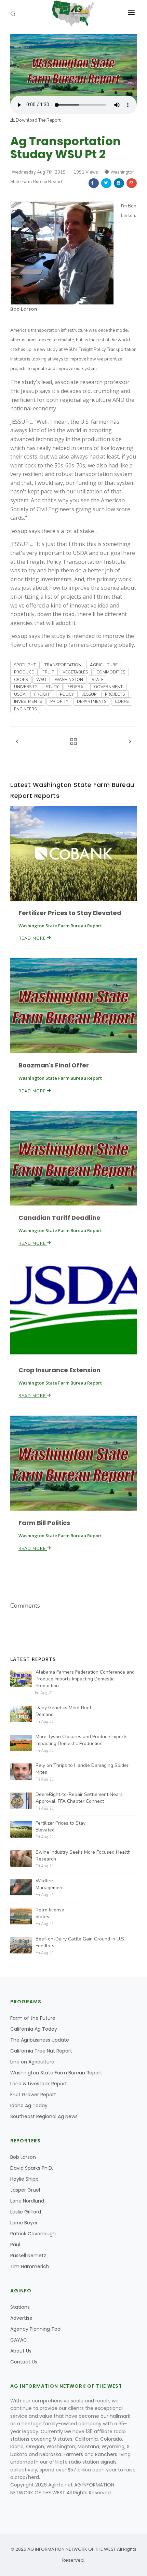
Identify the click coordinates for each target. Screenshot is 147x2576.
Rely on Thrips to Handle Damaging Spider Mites (82, 1769)
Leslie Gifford (26, 2212)
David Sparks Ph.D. (32, 2168)
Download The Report (38, 120)
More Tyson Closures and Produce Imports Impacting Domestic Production (82, 1740)
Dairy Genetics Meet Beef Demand (63, 1711)
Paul (15, 2245)
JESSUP (89, 694)
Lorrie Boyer (24, 2223)
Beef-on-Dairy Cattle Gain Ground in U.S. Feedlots (80, 1942)
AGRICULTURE (104, 665)
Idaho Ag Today (29, 2105)
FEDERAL (76, 687)
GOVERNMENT (108, 687)
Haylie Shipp (24, 2179)
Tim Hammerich (30, 2266)
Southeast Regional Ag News (44, 2116)
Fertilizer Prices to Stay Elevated (70, 913)
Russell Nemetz (28, 2255)
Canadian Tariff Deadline (59, 1218)
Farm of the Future (33, 2018)
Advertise (21, 2318)
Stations (20, 2307)
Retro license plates (50, 1913)
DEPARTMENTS (92, 701)
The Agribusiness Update (40, 2040)
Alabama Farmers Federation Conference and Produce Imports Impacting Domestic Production (85, 1679)
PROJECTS (115, 694)
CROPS (21, 680)
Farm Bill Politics (44, 1523)
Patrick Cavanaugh (33, 2234)
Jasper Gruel (25, 2190)
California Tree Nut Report (41, 2051)
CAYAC (19, 2340)
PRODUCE (24, 672)
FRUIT (48, 672)
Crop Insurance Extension (59, 1370)
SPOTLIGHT (25, 665)
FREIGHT (43, 694)
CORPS (122, 701)
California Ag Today (34, 2029)
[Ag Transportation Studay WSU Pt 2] (73, 65)
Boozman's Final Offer (54, 1065)
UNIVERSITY (26, 687)
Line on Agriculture (32, 2062)
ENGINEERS (25, 709)
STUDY (52, 687)
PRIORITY (59, 701)
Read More (33, 938)
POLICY (67, 694)
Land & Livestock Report (39, 2084)
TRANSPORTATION (63, 665)
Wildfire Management (50, 1884)
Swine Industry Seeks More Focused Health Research (83, 1856)
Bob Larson (24, 309)
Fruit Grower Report (33, 2095)
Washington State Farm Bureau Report (56, 2073)
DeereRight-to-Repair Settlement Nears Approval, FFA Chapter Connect (79, 1798)
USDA (20, 694)
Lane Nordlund (27, 2201)
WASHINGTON (69, 680)
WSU (41, 680)
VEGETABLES (75, 672)
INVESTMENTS (28, 701)
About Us (21, 2351)
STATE (98, 680)
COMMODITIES (111, 672)
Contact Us (24, 2362)
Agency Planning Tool (36, 2329)
